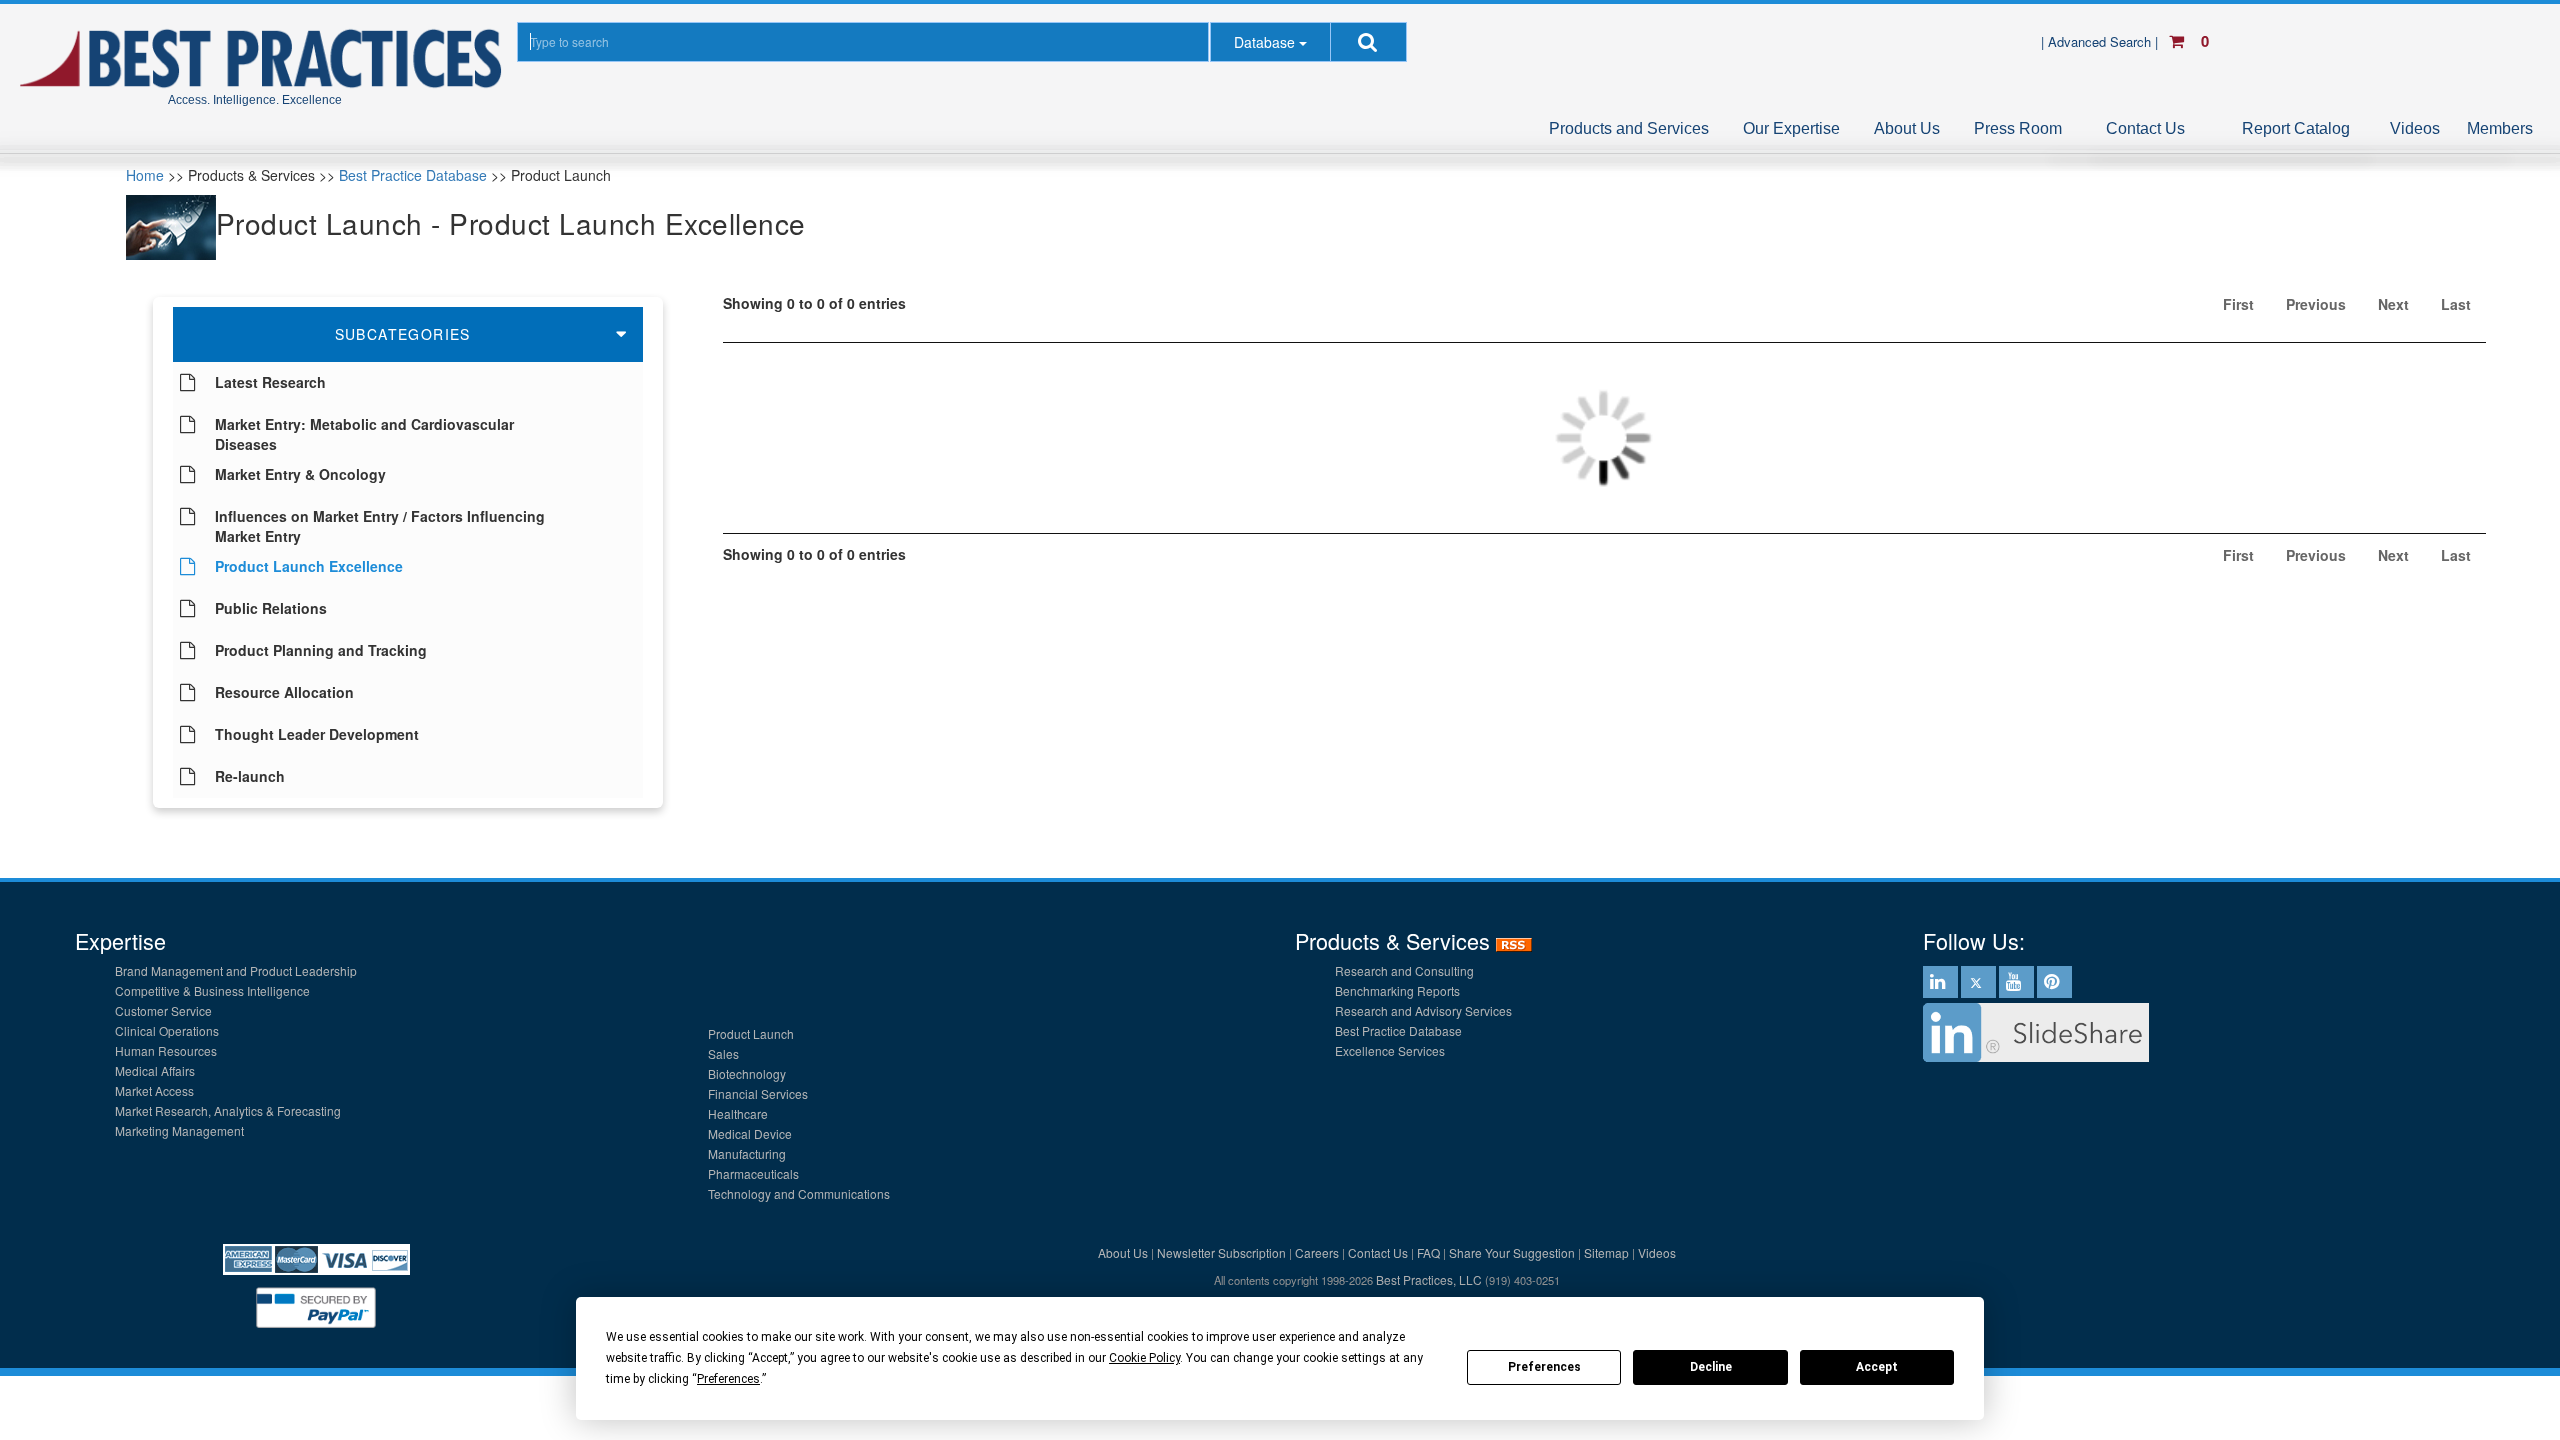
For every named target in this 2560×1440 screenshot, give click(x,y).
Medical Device (750, 1133)
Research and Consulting (1404, 970)
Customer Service (163, 1010)
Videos (2415, 128)
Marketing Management (179, 1130)
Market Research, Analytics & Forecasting (228, 1110)
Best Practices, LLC (1429, 1279)
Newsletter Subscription (1221, 1252)
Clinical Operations (167, 1030)
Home (145, 175)
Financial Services (758, 1093)
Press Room (2018, 128)
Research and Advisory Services (1423, 1010)
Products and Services (1629, 128)
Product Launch (751, 1033)
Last (2456, 304)
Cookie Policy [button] (1144, 1358)
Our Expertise (1791, 128)
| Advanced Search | (2101, 41)
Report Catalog (2296, 128)
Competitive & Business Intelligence (212, 990)
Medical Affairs (155, 1070)
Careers (1317, 1252)
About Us (1907, 128)
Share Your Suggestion (1512, 1252)
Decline (1711, 1367)
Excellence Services (1390, 1050)
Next (2393, 304)
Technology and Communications (799, 1193)
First (2238, 304)
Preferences (1544, 1367)
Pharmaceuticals (753, 1173)
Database (1264, 42)
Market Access (154, 1090)
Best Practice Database (413, 175)
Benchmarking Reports (1397, 990)
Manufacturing (747, 1153)
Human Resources (166, 1050)
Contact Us (2145, 128)
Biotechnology (747, 1073)
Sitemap (1606, 1252)
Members (2500, 128)
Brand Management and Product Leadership (236, 970)
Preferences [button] (728, 1379)
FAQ (1428, 1252)
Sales (723, 1053)
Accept (1877, 1367)
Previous (2316, 304)
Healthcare (738, 1113)
